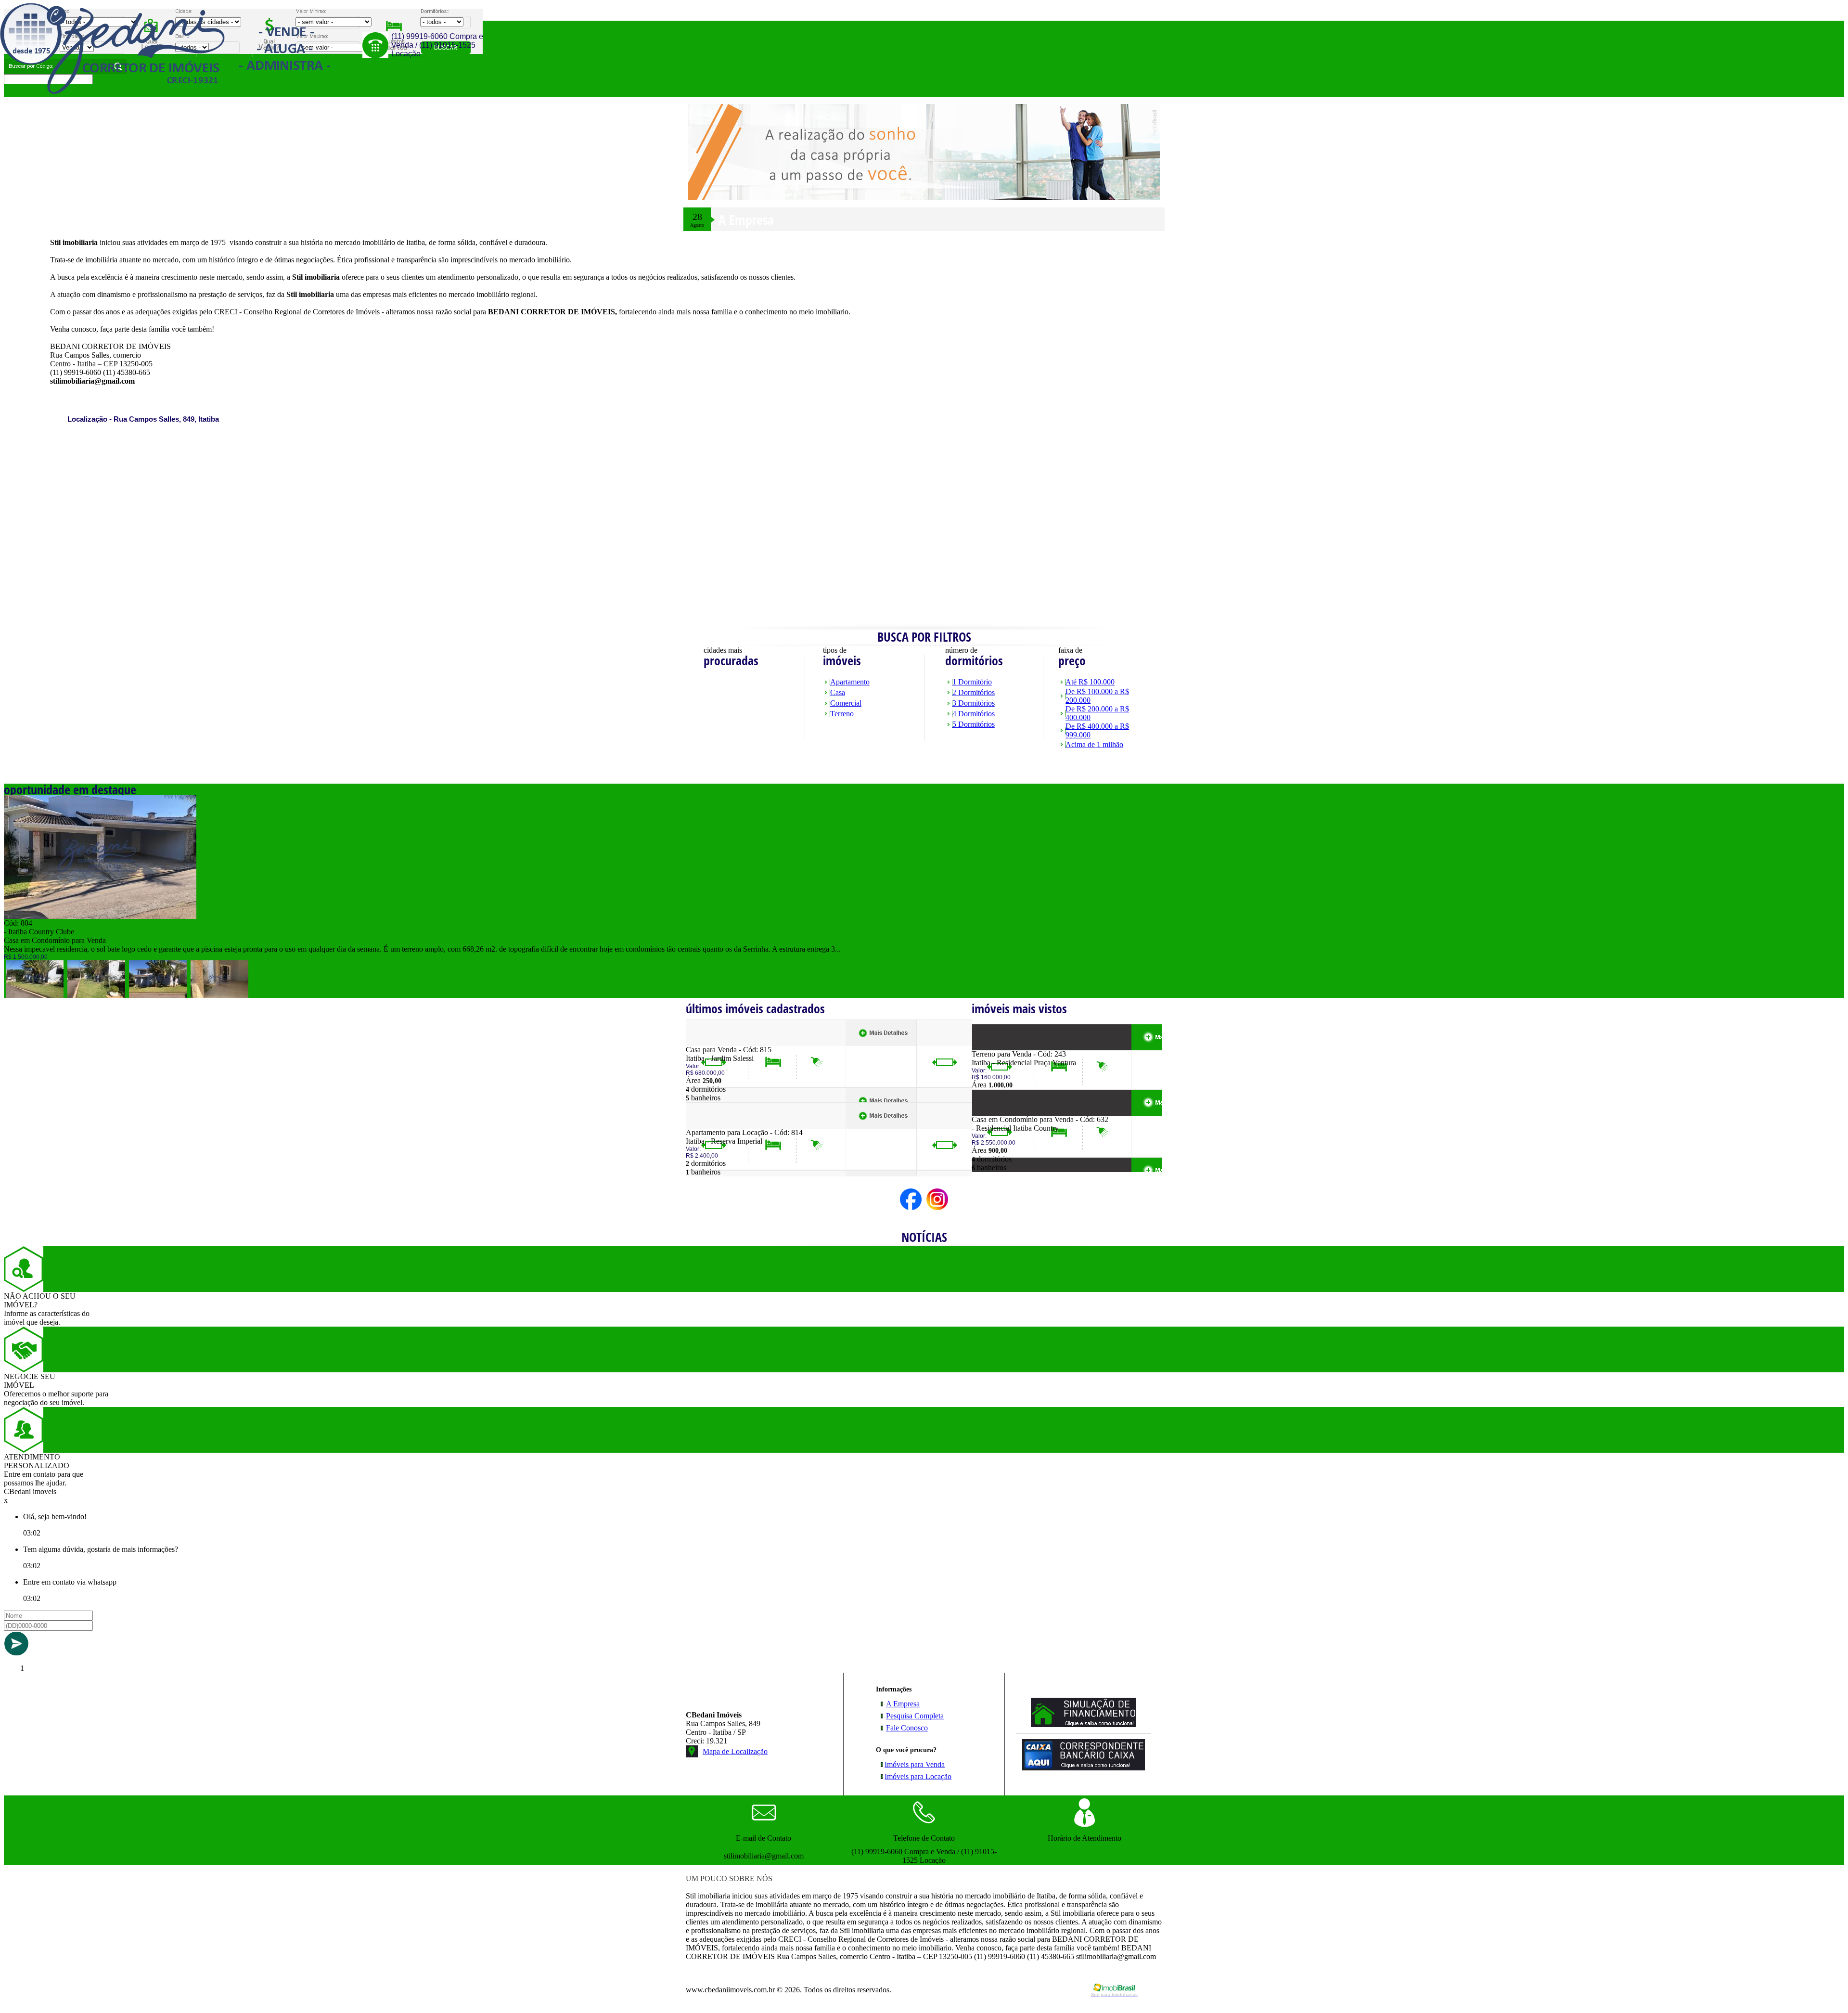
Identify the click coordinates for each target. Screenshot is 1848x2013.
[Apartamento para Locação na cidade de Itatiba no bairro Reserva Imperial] (721, 1126)
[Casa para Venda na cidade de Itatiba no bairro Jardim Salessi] (721, 1043)
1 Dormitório (972, 682)
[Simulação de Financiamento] (1084, 1724)
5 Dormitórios (974, 724)
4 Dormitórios (974, 714)
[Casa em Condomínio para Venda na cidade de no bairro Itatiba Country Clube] (100, 916)
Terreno (842, 714)
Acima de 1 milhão (1094, 744)
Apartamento (850, 682)
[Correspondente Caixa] (1084, 1768)
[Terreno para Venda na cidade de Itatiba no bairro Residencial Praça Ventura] (1007, 1047)
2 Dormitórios (974, 692)
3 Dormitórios (974, 703)
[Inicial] (165, 91)
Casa (838, 692)
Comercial (846, 703)
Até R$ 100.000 (1090, 682)
